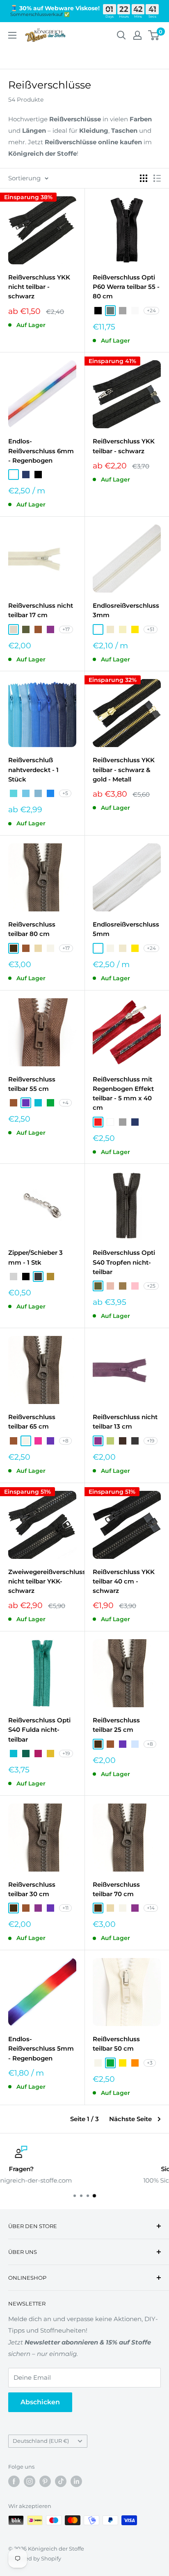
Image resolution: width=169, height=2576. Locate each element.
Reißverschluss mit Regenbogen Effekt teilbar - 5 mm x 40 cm (123, 1094)
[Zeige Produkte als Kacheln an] (144, 178)
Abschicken (40, 2402)
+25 (151, 1286)
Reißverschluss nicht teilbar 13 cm (125, 1422)
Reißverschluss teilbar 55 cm (32, 1084)
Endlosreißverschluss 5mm (126, 929)
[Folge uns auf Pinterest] (45, 2481)
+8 (65, 1441)
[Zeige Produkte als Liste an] (157, 178)
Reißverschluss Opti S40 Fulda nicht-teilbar (39, 1730)
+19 (151, 1441)
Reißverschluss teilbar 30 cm (32, 1889)
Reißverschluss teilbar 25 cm (116, 1725)
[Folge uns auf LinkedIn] (76, 2481)
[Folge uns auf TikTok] (61, 2481)
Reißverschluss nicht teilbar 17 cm (41, 610)
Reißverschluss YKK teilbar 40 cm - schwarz (124, 1581)
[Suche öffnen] (121, 35)
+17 (66, 629)
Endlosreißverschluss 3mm (126, 610)
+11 (65, 1908)
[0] (154, 35)
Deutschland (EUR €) (41, 2441)
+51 (151, 629)
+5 (65, 793)
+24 (151, 310)
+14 (151, 1908)
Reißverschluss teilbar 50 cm (116, 2044)
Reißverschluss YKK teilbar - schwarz (124, 446)
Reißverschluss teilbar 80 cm (32, 929)
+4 (65, 1103)
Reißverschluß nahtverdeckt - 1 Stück (33, 770)
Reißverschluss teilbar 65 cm (32, 1422)
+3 (150, 2063)
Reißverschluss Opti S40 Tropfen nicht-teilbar (124, 1262)
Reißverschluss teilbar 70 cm (116, 1889)
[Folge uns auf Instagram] (30, 2481)
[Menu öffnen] (12, 35)
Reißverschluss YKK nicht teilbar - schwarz (39, 287)
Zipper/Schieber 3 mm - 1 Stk (35, 1257)
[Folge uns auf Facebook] (14, 2481)
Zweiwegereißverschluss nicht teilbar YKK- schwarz (42, 1581)
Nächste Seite (130, 2119)
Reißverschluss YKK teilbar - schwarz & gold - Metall (124, 770)
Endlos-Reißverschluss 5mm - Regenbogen (41, 2049)
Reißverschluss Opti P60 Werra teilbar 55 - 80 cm (126, 287)
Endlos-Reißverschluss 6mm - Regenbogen (41, 451)
